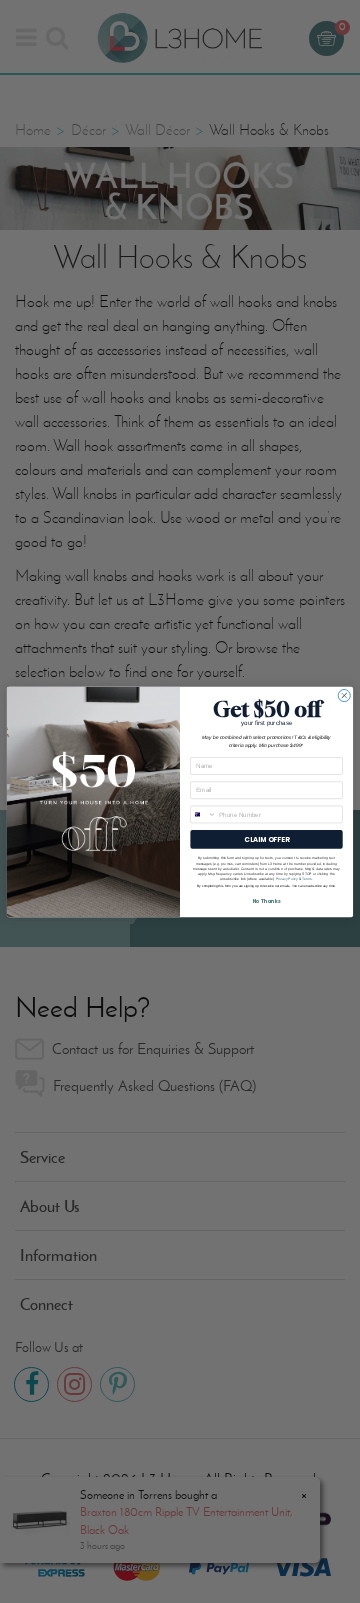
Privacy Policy (287, 879)
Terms (306, 879)
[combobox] (203, 814)
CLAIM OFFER (266, 839)
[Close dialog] (344, 695)
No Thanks (267, 900)
